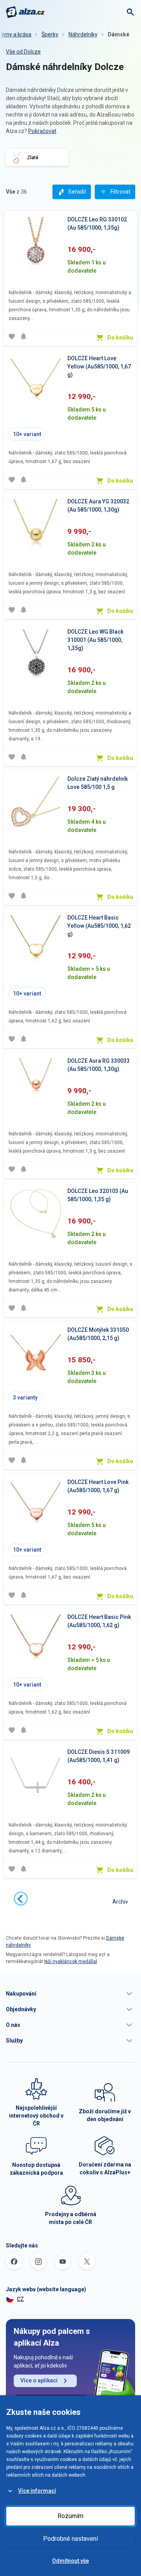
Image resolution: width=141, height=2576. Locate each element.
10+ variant (27, 434)
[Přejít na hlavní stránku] (25, 12)
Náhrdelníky (83, 34)
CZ (20, 2299)
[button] (70, 1994)
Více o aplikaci (39, 2380)
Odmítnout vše (70, 2561)
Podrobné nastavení (70, 2539)
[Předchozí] (21, 1899)
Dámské (118, 34)
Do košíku (120, 338)
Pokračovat (42, 131)
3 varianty (25, 1398)
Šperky (50, 34)
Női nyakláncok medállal (71, 1962)
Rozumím (70, 2516)
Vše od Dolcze (23, 52)
